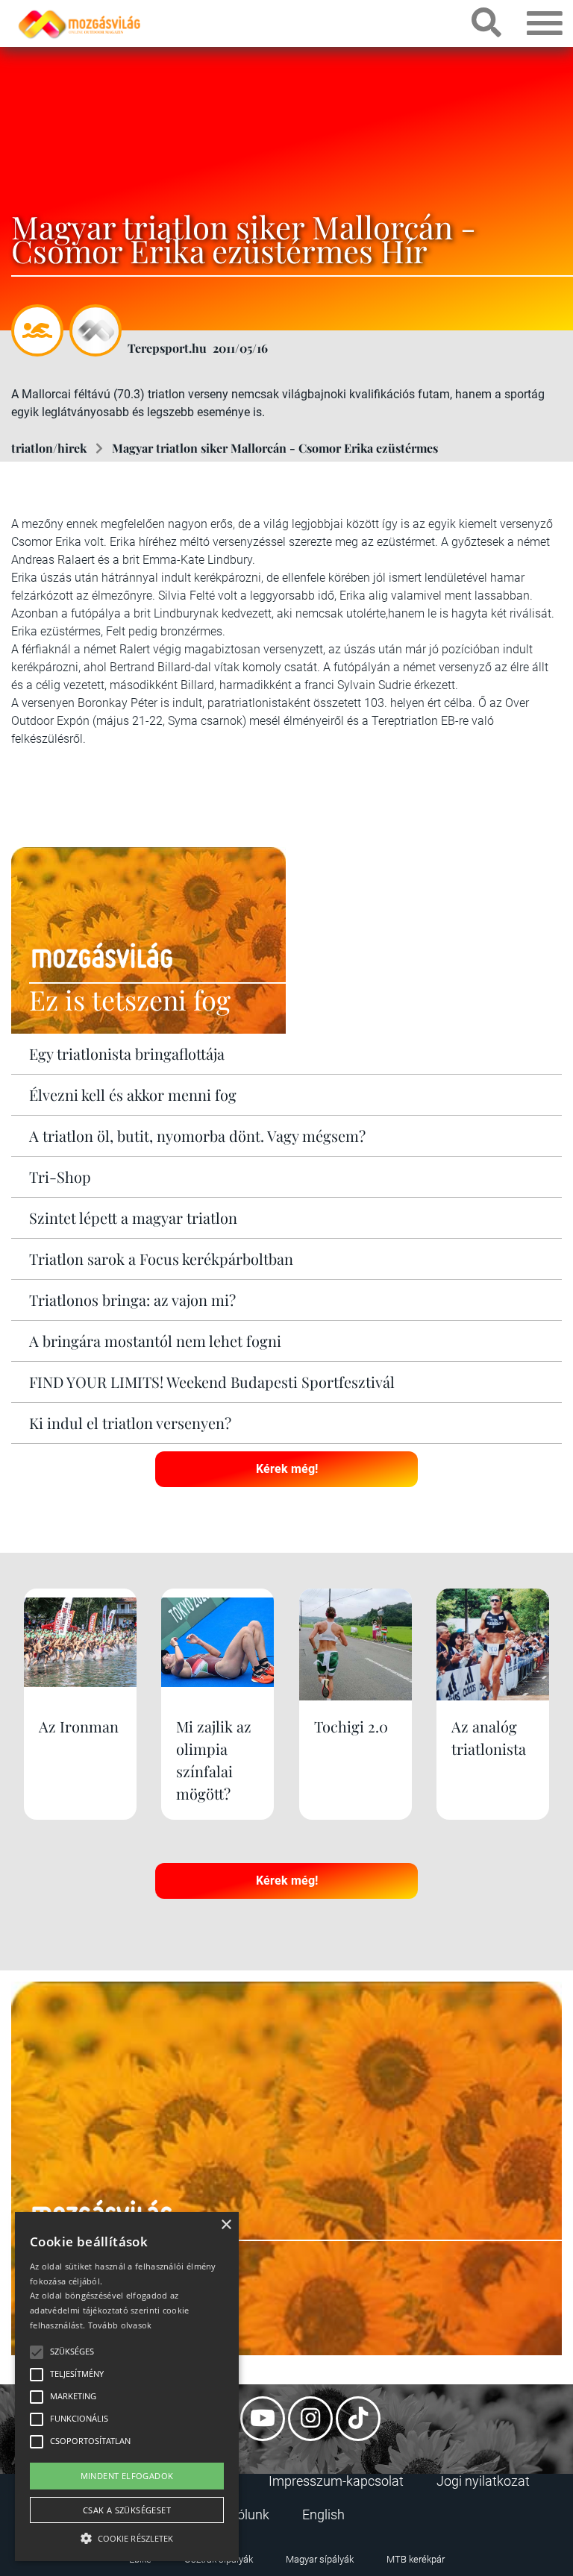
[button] (127, 2536)
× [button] (226, 2225)
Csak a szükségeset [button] (127, 2510)
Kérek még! (287, 1469)
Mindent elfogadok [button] (127, 2476)
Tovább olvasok (120, 2325)
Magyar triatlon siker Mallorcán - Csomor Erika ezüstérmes (275, 448)
